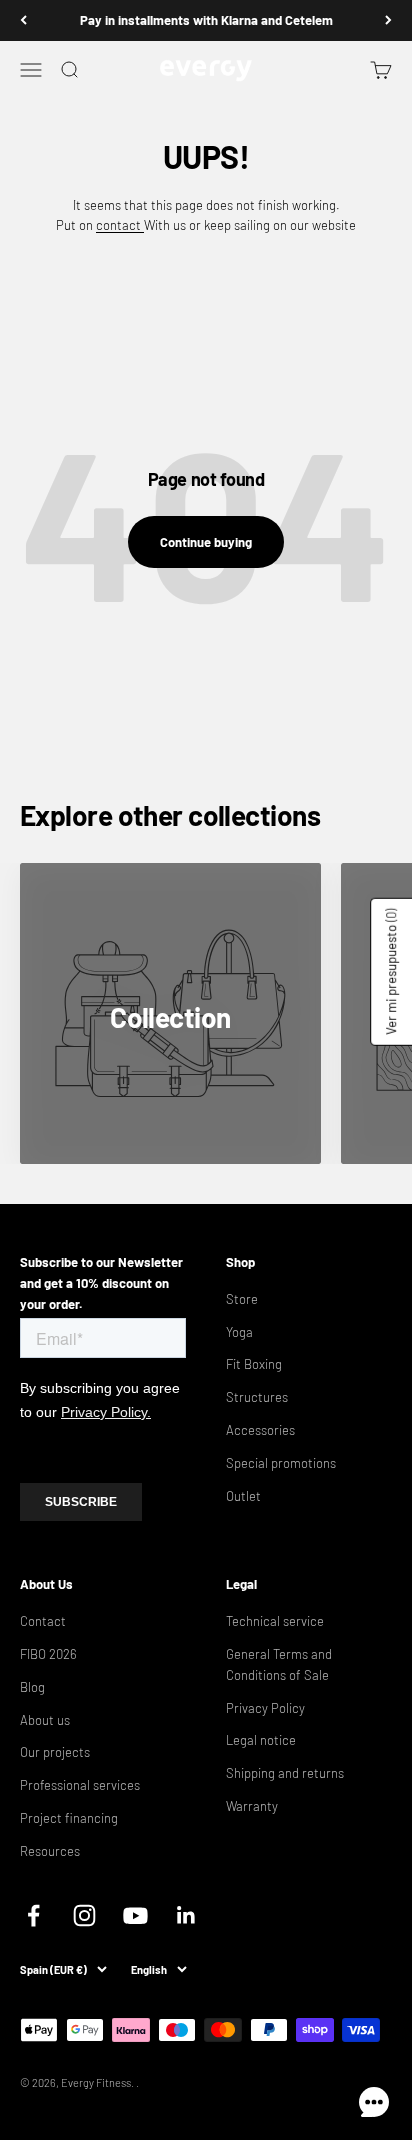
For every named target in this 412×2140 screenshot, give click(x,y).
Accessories (260, 1430)
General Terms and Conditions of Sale (279, 1664)
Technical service (275, 1621)
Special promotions (281, 1463)
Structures (257, 1397)
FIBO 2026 (48, 1654)
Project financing (69, 1818)
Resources (50, 1851)
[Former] (23, 20)
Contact (43, 1621)
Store (242, 1299)
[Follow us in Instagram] (84, 1915)
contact (120, 225)
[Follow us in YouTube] (135, 1915)
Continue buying (206, 542)
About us (45, 1720)
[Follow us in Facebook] (33, 1915)
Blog (32, 1687)
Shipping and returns (285, 1773)
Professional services (80, 1785)
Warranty (252, 1806)
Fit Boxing (254, 1364)
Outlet (243, 1496)
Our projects (55, 1752)
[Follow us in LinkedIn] (186, 1915)
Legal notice (261, 1740)
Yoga (239, 1332)
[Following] (388, 20)
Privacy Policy (265, 1708)
